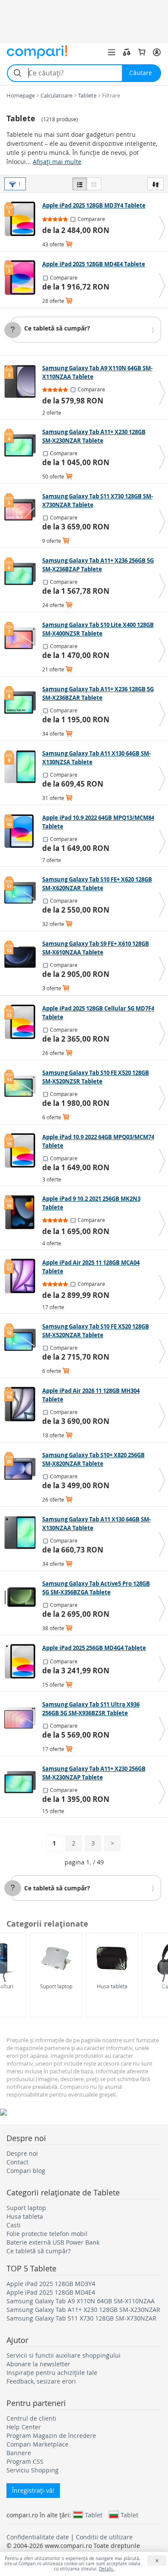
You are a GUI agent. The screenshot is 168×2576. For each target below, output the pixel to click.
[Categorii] (112, 52)
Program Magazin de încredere (51, 2436)
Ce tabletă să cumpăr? (57, 328)
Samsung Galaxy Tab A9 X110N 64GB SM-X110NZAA (81, 2301)
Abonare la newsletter (38, 2364)
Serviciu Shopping (33, 2470)
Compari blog (26, 2171)
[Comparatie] (127, 52)
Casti (14, 2225)
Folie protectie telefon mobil (47, 2234)
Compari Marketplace (37, 2444)
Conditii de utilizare (104, 2537)
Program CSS (25, 2461)
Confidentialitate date (38, 2537)
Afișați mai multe (57, 162)
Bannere (19, 2453)
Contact (17, 2162)
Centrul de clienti (31, 2418)
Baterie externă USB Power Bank (53, 2242)
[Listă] (80, 184)
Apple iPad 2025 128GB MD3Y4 (51, 2284)
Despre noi (22, 2153)
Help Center (24, 2427)
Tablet (94, 2515)
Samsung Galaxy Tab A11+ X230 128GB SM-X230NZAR (83, 2310)
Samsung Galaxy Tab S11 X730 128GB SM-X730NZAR (81, 2318)
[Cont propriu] (157, 52)
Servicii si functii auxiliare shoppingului (64, 2355)
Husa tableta (112, 1986)
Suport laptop (56, 1986)
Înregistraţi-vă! (33, 2490)
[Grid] (94, 184)
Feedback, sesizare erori (41, 2381)
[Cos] (142, 52)
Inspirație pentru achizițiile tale (52, 2373)
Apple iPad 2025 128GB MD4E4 (51, 2292)
